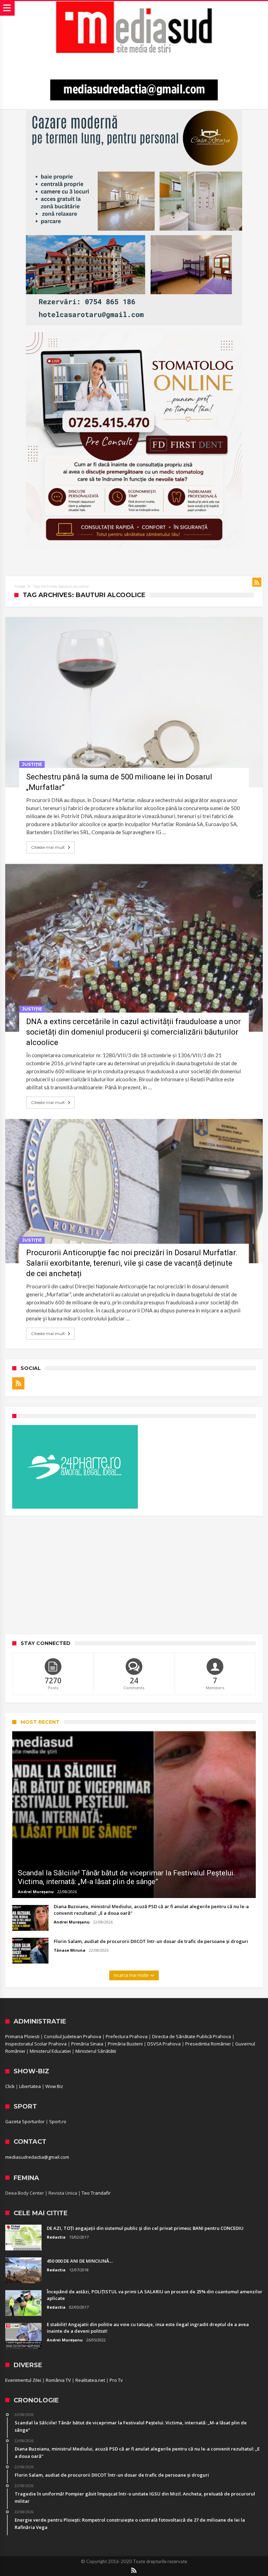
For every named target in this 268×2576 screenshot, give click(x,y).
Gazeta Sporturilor (25, 2121)
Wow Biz (54, 2086)
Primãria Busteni (125, 2044)
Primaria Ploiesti (22, 2036)
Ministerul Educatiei (50, 2051)
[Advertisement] (134, 1575)
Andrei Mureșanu (36, 1892)
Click (10, 2086)
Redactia (56, 2237)
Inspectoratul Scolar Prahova (36, 2044)
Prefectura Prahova (127, 2036)
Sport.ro (58, 2121)
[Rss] (18, 1383)
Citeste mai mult (48, 847)
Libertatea (30, 2086)
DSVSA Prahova (164, 2044)
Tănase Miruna (70, 1950)
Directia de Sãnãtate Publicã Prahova (192, 2036)
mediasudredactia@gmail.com (37, 2157)
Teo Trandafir (96, 2193)
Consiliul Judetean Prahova (73, 2036)
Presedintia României (208, 2044)
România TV (58, 2380)
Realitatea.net (90, 2380)
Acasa (20, 586)
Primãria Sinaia (87, 2044)
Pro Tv (116, 2380)
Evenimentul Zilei (23, 2380)
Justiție (32, 764)
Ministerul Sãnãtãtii (96, 2051)
